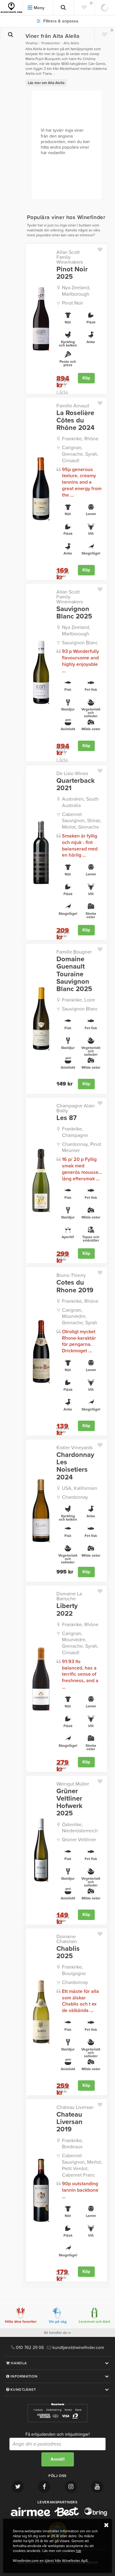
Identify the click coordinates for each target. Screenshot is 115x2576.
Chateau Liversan (75, 2107)
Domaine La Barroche (69, 1596)
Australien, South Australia (80, 802)
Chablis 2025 (68, 1952)
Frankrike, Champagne (75, 1132)
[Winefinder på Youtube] (97, 2487)
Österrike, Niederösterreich (80, 1828)
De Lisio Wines (72, 774)
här (79, 2551)
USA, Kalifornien (80, 1488)
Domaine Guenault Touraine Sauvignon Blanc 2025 (74, 974)
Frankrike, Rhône (80, 439)
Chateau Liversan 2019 (69, 2122)
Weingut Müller (73, 1784)
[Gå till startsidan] (11, 8)
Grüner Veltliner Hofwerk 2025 (69, 1802)
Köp (86, 378)
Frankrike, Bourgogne (74, 1970)
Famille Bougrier (74, 952)
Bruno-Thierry (71, 1275)
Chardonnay (75, 1497)
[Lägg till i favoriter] (102, 248)
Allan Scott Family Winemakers (70, 257)
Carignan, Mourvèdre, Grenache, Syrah (80, 1317)
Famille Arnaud (73, 406)
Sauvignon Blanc (80, 643)
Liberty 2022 (67, 1610)
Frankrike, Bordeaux (73, 2144)
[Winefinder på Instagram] (71, 2487)
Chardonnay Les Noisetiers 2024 (75, 1466)
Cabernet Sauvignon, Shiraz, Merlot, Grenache (82, 821)
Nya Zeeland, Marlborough (76, 291)
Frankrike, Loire (79, 1000)
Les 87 (67, 1118)
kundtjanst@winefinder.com (78, 2348)
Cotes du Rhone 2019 (75, 1286)
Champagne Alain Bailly (76, 1108)
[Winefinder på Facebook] (44, 2487)
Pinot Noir (73, 303)
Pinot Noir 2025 (72, 273)
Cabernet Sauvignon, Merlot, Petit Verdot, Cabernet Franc (82, 2165)
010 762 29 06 (29, 2348)
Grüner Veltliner (79, 1840)
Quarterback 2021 (76, 784)
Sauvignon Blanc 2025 (74, 613)
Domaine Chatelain (67, 1939)
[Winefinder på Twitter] (18, 2487)
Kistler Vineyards (75, 1448)
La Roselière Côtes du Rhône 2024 (75, 420)
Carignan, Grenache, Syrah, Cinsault (80, 454)
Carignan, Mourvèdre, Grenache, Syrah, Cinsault (80, 1643)
